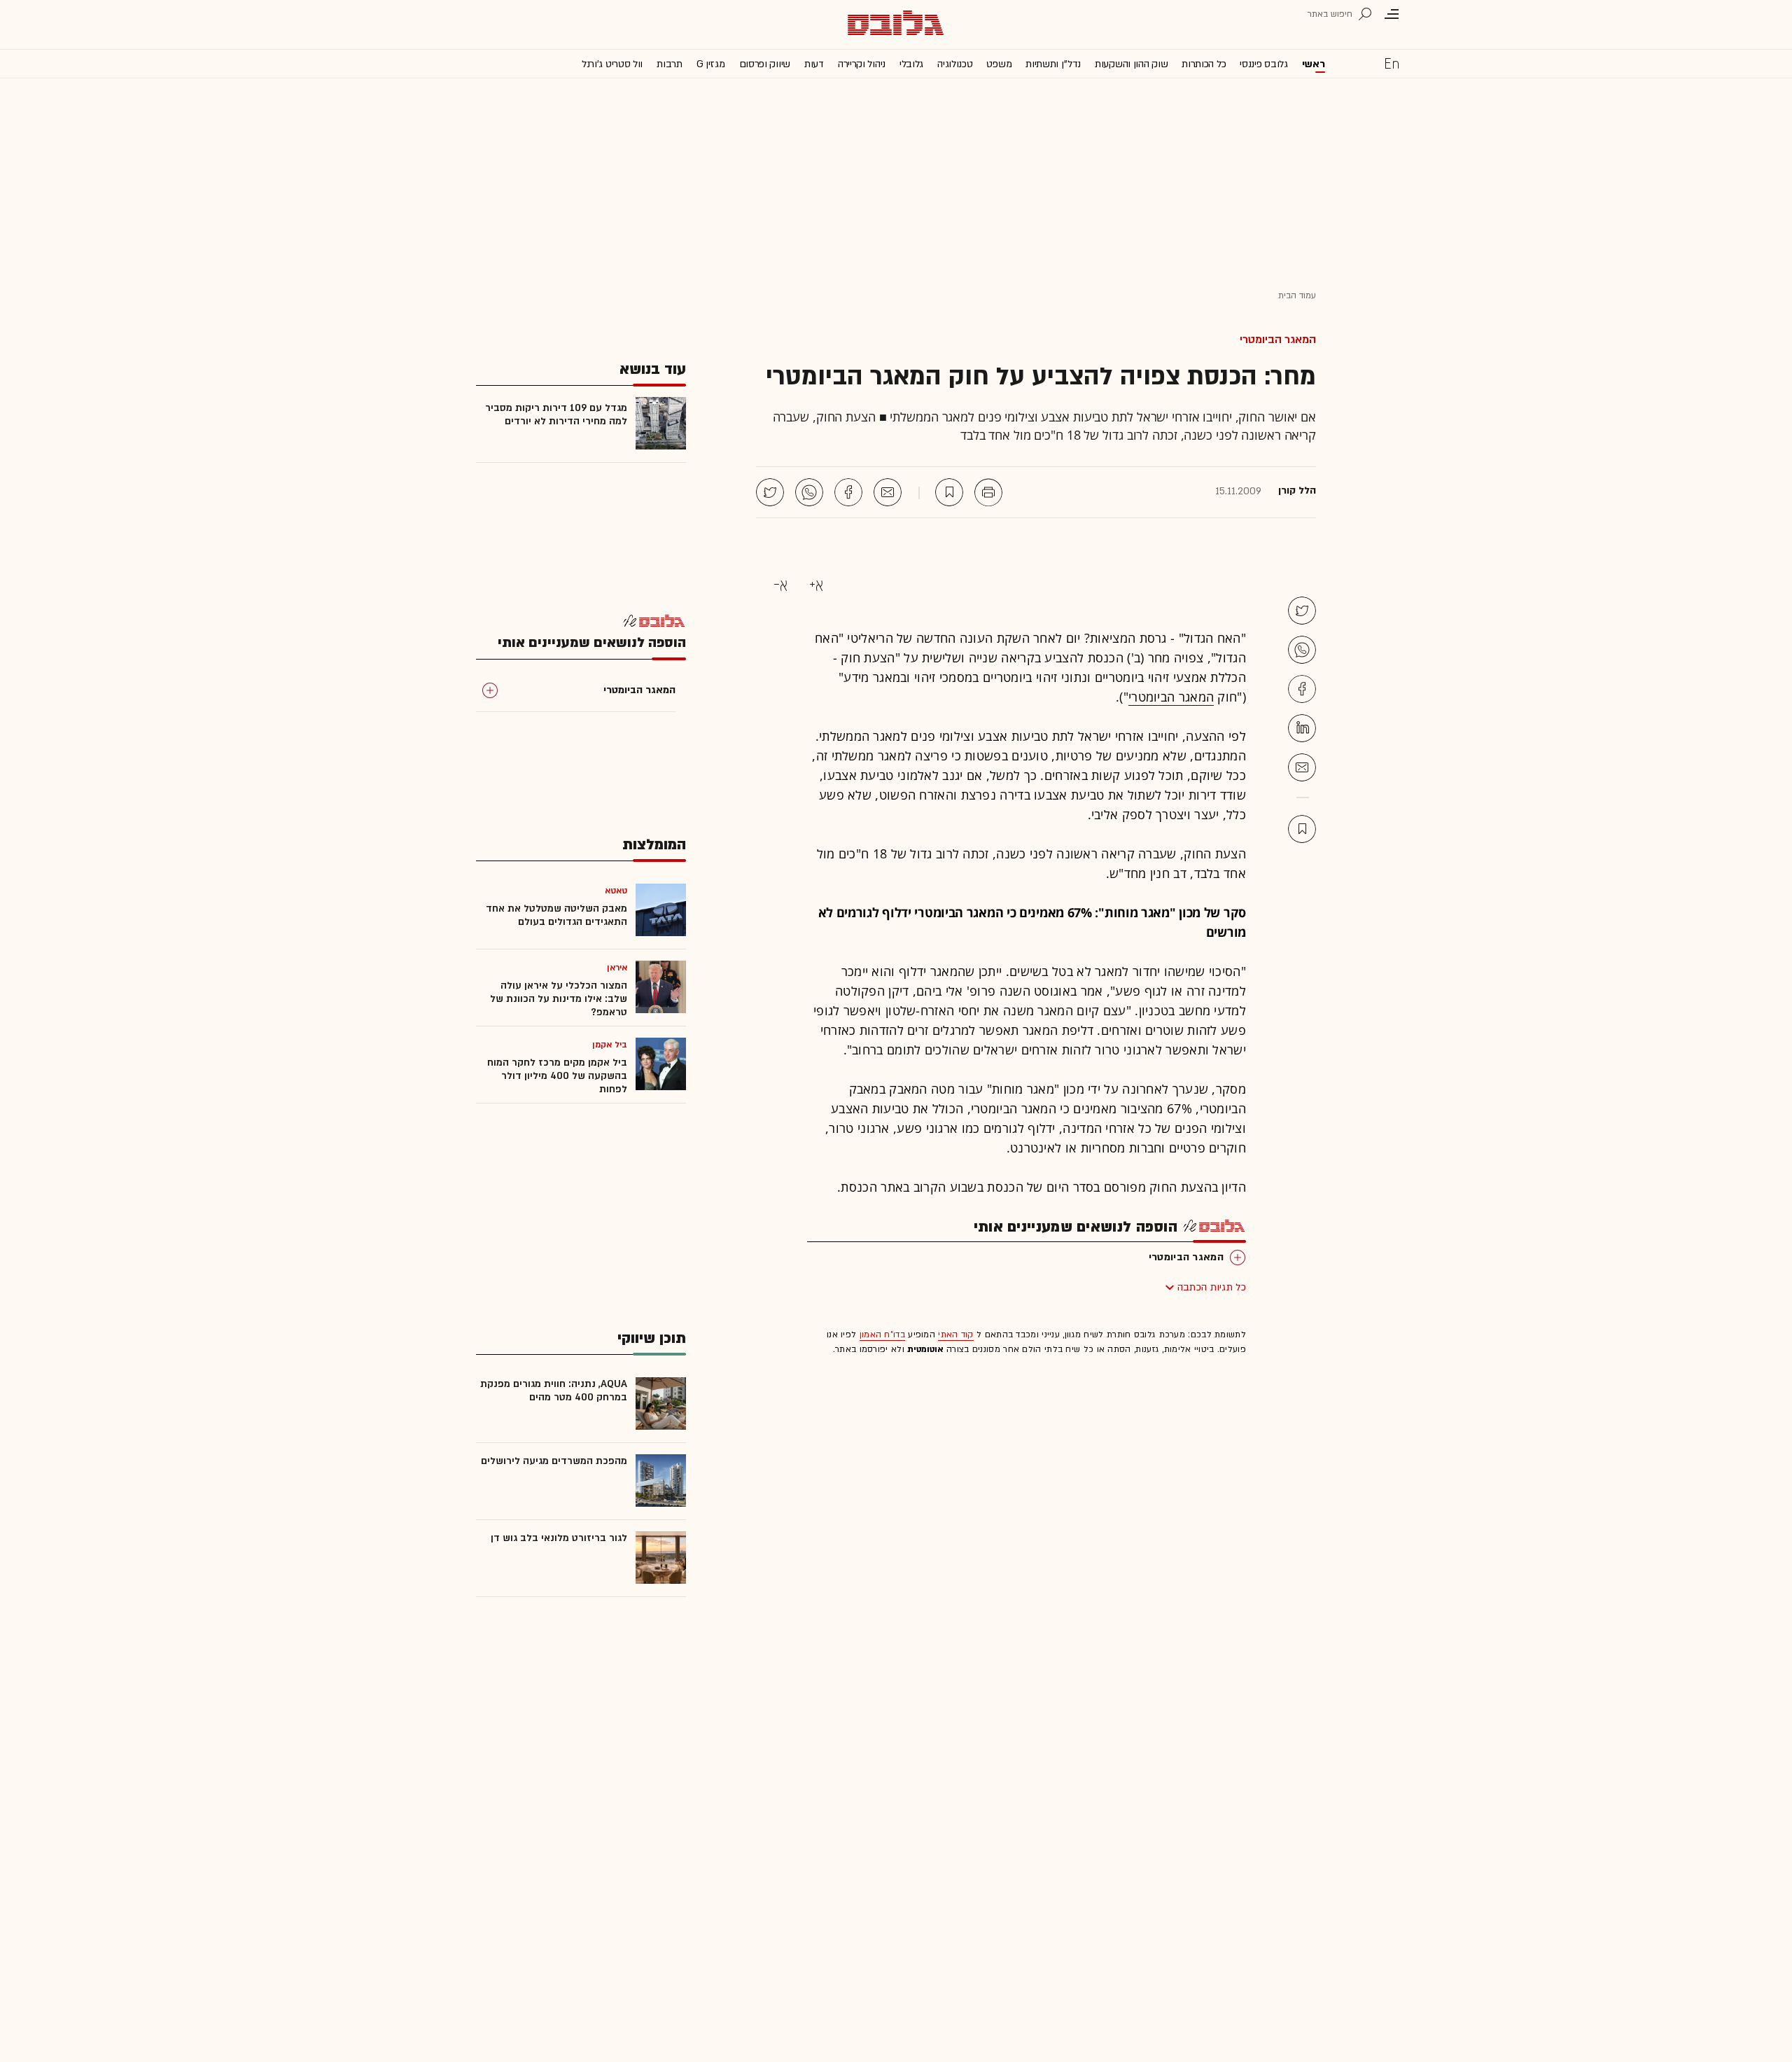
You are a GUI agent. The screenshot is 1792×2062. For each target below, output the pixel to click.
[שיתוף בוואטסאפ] (809, 492)
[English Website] (1392, 63)
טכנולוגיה (955, 64)
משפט (999, 64)
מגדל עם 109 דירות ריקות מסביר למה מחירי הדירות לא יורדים (556, 415)
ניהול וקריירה (862, 64)
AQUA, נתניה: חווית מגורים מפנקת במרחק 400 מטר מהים (554, 1391)
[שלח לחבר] (1302, 767)
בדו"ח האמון (882, 1335)
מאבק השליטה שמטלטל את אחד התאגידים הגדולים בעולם (556, 915)
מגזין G (711, 64)
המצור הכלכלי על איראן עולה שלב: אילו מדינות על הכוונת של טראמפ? (559, 999)
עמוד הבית (1297, 295)
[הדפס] (988, 492)
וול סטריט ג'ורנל (612, 64)
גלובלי (911, 64)
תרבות (670, 64)
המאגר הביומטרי (1278, 340)
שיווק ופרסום (765, 64)
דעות (814, 64)
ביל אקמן (610, 1045)
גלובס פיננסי (1263, 64)
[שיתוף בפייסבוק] (848, 492)
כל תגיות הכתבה (1212, 1287)
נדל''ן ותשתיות (1053, 64)
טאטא (616, 891)
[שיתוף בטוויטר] (770, 492)
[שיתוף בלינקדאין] (1302, 728)
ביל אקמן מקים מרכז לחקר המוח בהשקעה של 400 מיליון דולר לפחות (557, 1076)
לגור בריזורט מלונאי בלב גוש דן (559, 1538)
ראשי (1314, 64)
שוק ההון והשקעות (1131, 64)
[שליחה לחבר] (888, 492)
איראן (617, 968)
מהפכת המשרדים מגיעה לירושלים (554, 1461)
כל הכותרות (1204, 64)
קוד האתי (955, 1335)
